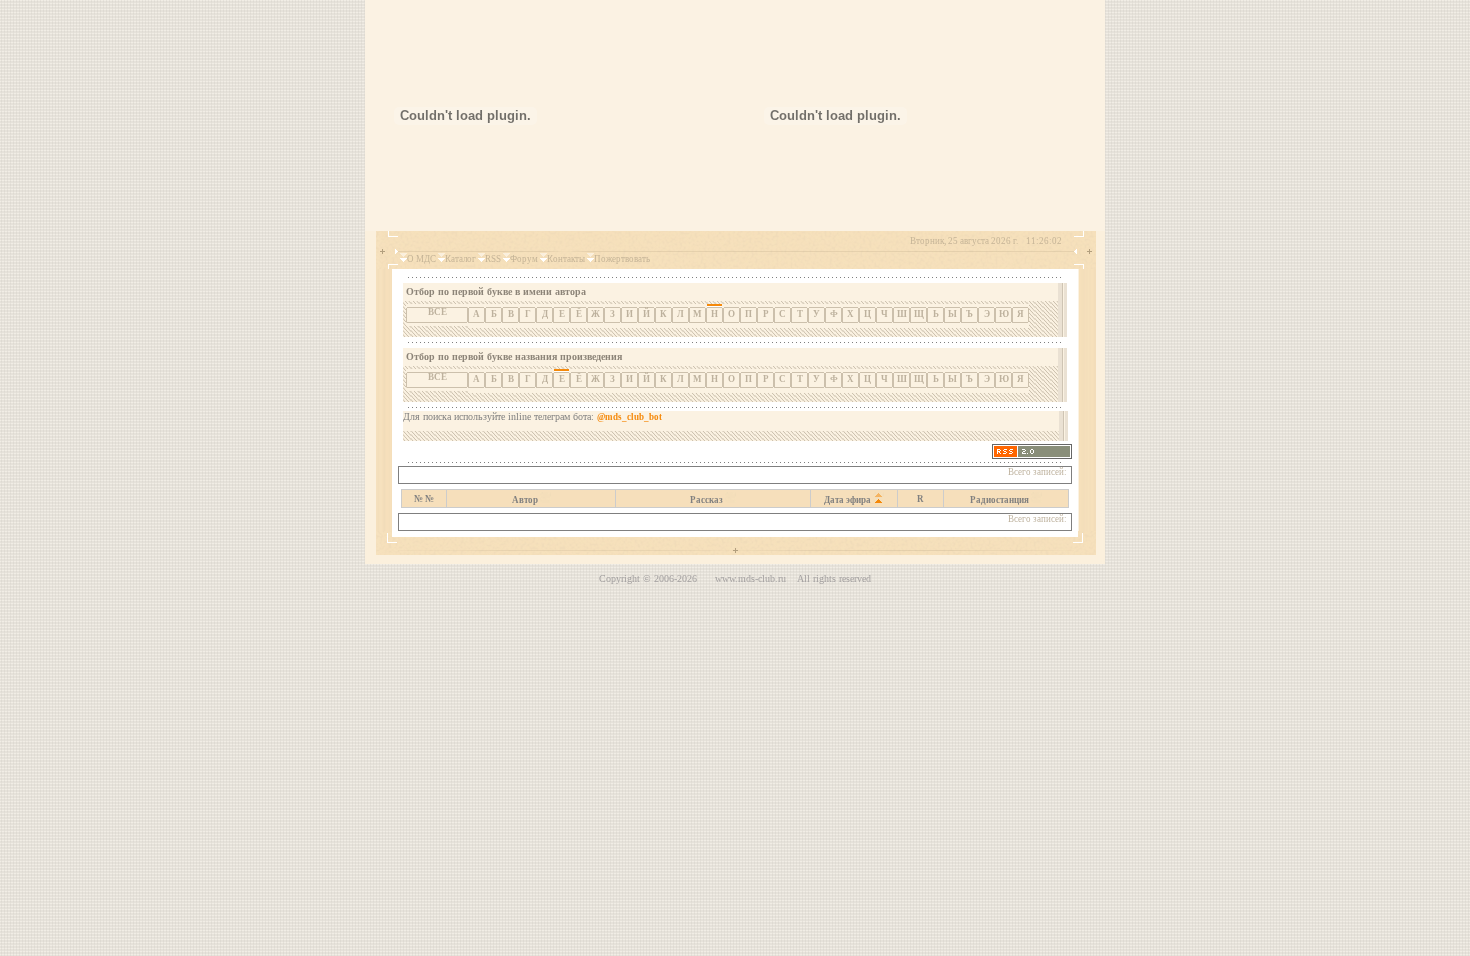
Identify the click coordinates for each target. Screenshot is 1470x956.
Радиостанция (999, 500)
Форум (524, 259)
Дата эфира (847, 500)
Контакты (566, 259)
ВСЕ (437, 312)
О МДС (421, 259)
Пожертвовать (622, 259)
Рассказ (706, 500)
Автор (525, 500)
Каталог (460, 259)
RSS (493, 259)
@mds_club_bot (629, 417)
